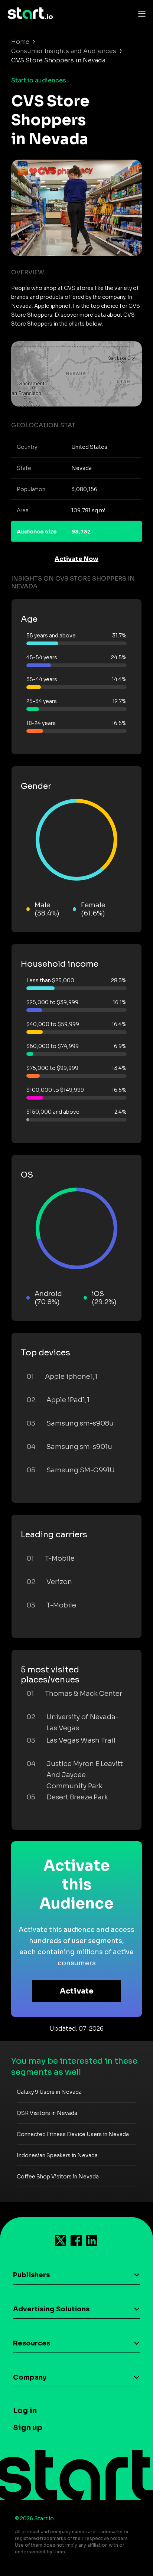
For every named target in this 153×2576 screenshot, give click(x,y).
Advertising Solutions (51, 2309)
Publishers (31, 2275)
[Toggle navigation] (140, 13)
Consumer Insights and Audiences (64, 51)
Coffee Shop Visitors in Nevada (58, 2177)
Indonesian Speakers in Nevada (57, 2155)
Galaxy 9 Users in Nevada (49, 2092)
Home (20, 42)
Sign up (28, 2428)
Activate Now (76, 559)
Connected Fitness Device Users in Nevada (73, 2134)
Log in (25, 2411)
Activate (77, 1991)
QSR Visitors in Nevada (47, 2113)
